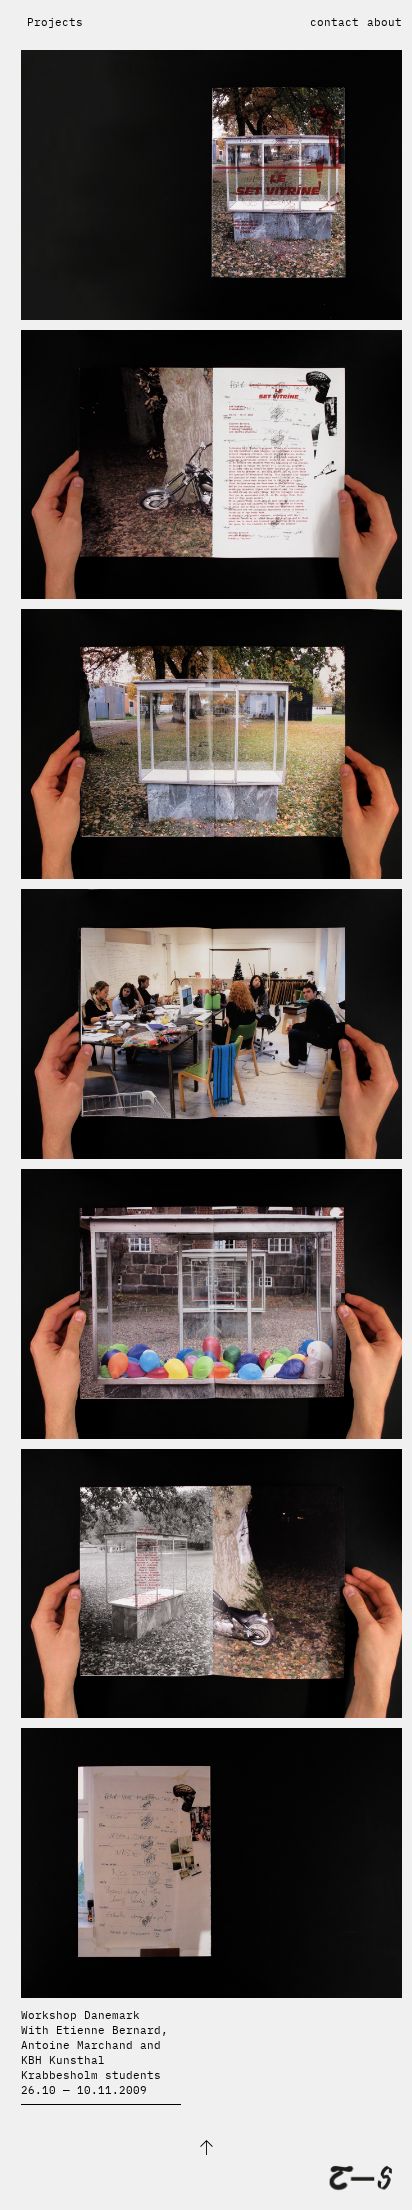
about (384, 22)
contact (334, 22)
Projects (55, 22)
